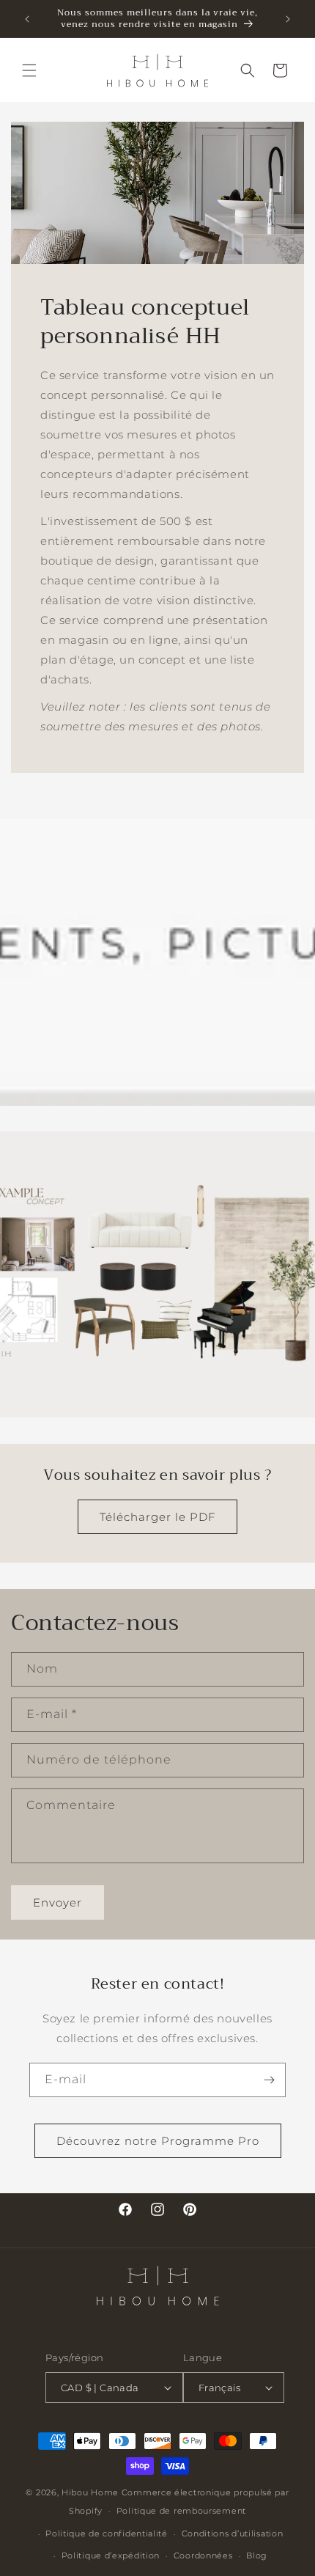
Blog (257, 2555)
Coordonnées (203, 2555)
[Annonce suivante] (288, 19)
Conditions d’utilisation (233, 2533)
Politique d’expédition (111, 2555)
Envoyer (58, 1902)
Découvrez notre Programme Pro (158, 2141)
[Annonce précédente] (27, 19)
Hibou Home (90, 2492)
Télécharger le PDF (157, 1517)
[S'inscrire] (269, 2080)
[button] (29, 70)
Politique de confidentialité (107, 2533)
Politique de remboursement (181, 2511)
